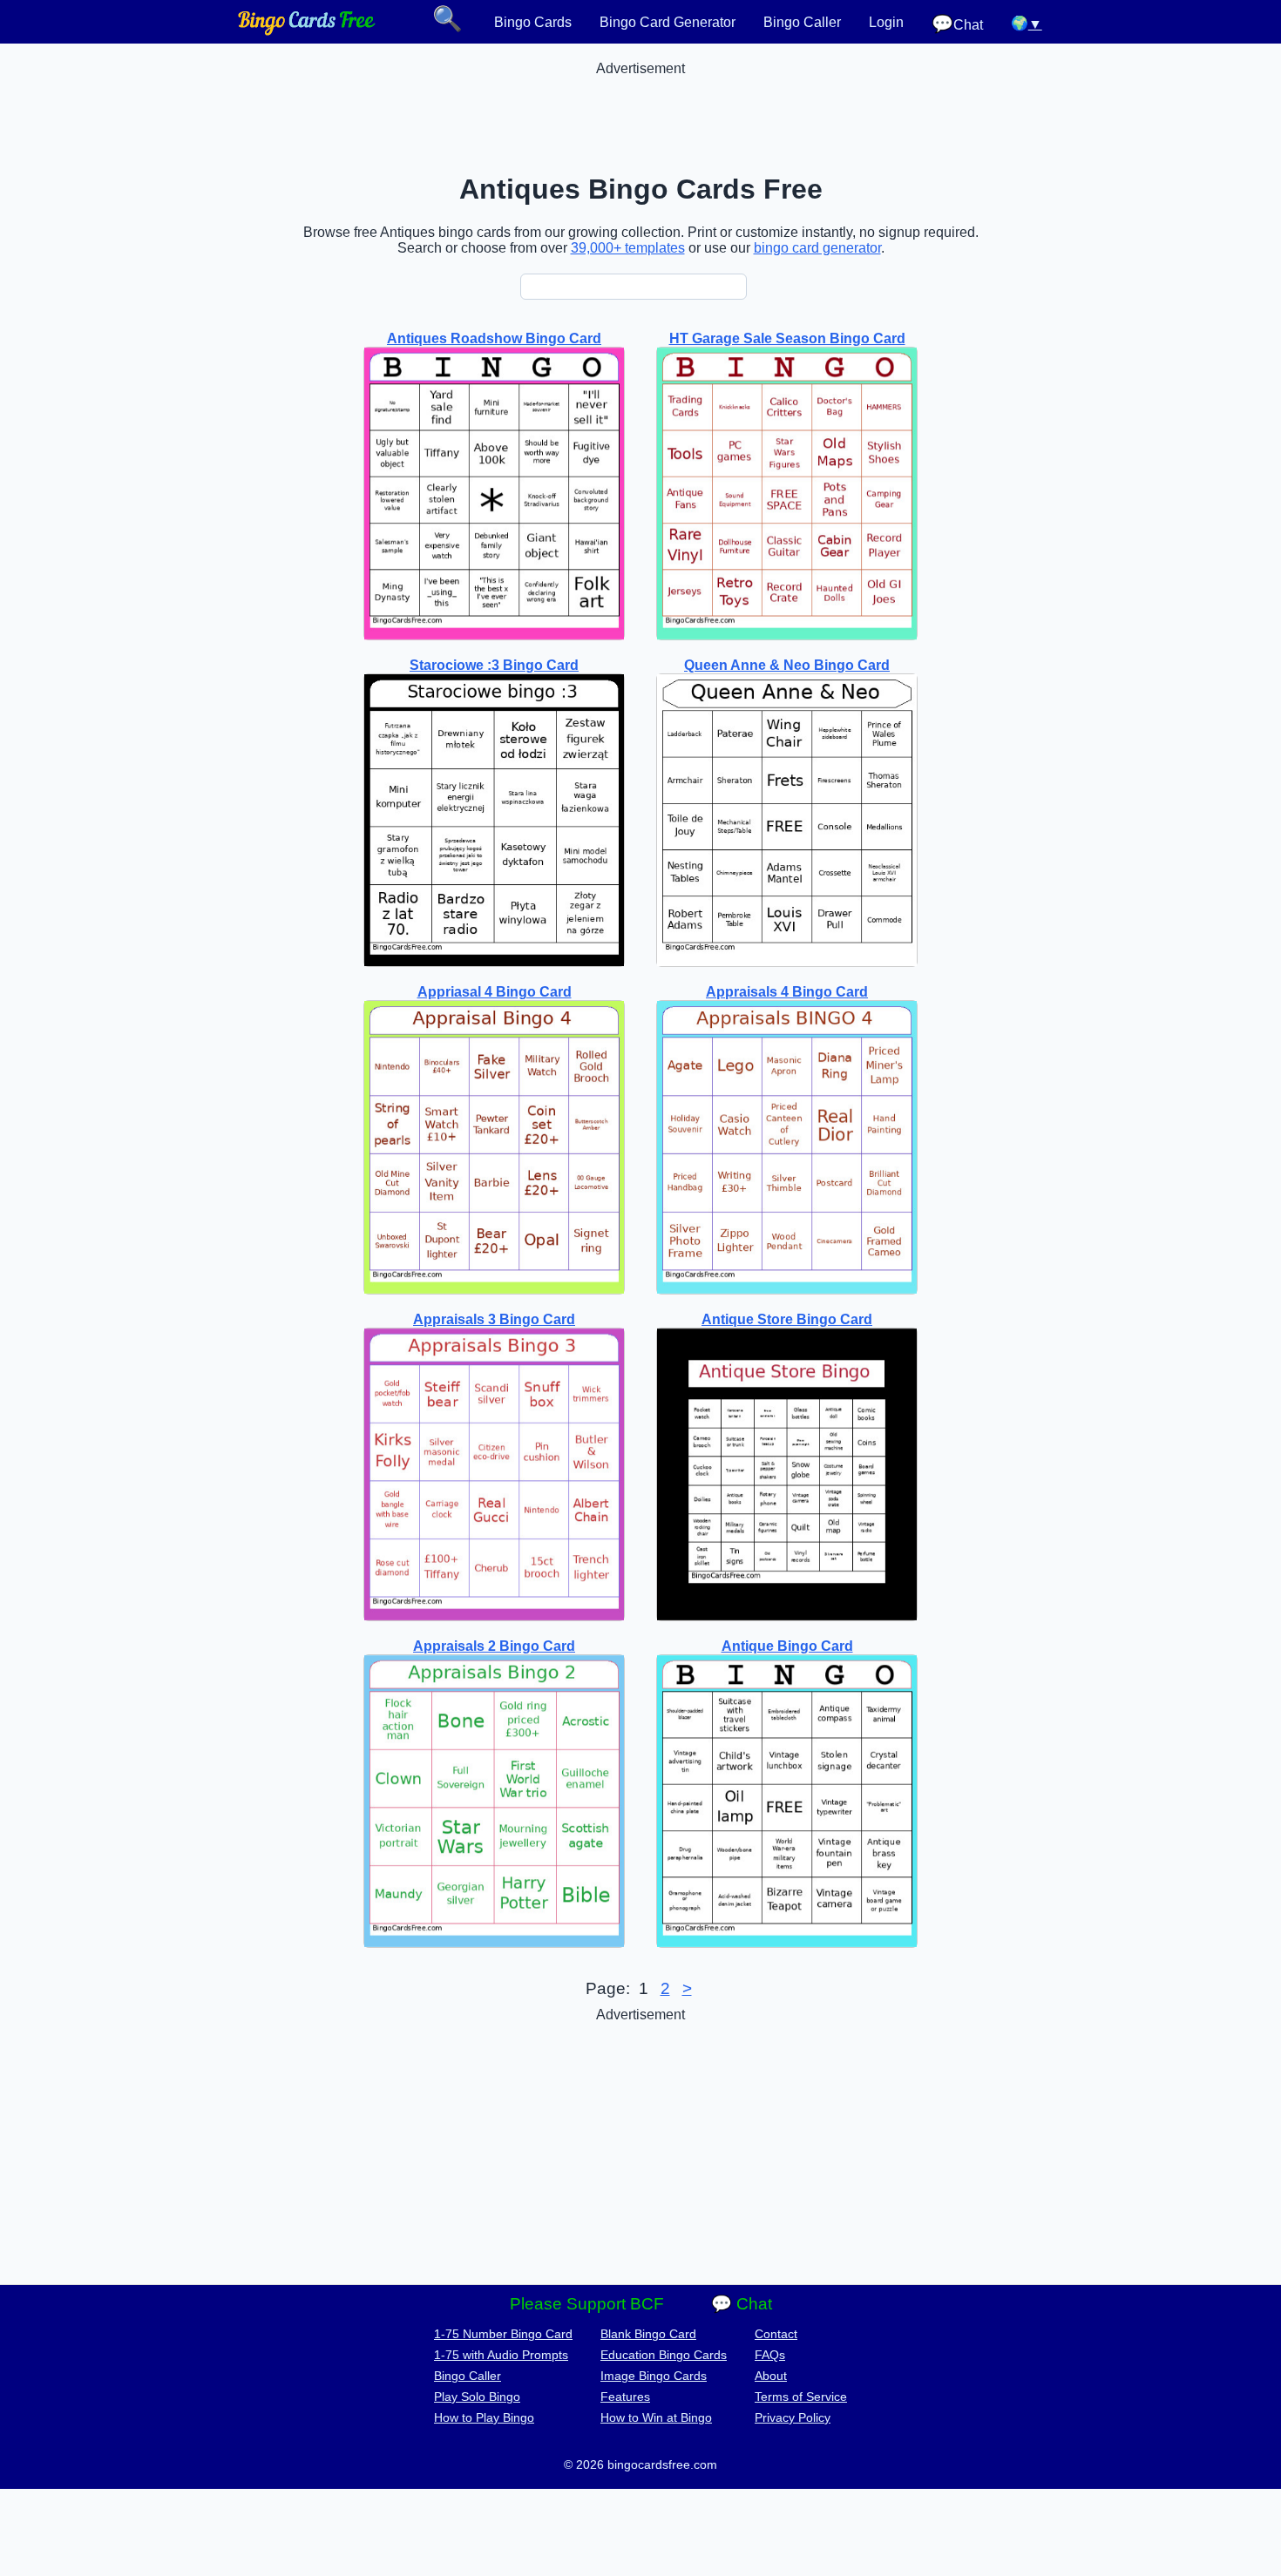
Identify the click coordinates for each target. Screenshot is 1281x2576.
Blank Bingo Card (648, 2334)
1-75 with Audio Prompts (501, 2355)
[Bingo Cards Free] (307, 31)
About (771, 2376)
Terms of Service (801, 2397)
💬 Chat (742, 2304)
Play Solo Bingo (477, 2397)
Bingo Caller (802, 22)
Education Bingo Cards (664, 2355)
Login (886, 22)
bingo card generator (817, 248)
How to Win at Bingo (656, 2417)
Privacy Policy (793, 2417)
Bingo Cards (533, 22)
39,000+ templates (628, 248)
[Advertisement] (640, 116)
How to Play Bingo (484, 2417)
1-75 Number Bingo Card (503, 2334)
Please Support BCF (587, 2304)
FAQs (770, 2355)
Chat (957, 24)
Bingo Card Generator (668, 22)
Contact (776, 2334)
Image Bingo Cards (654, 2376)
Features (625, 2397)
